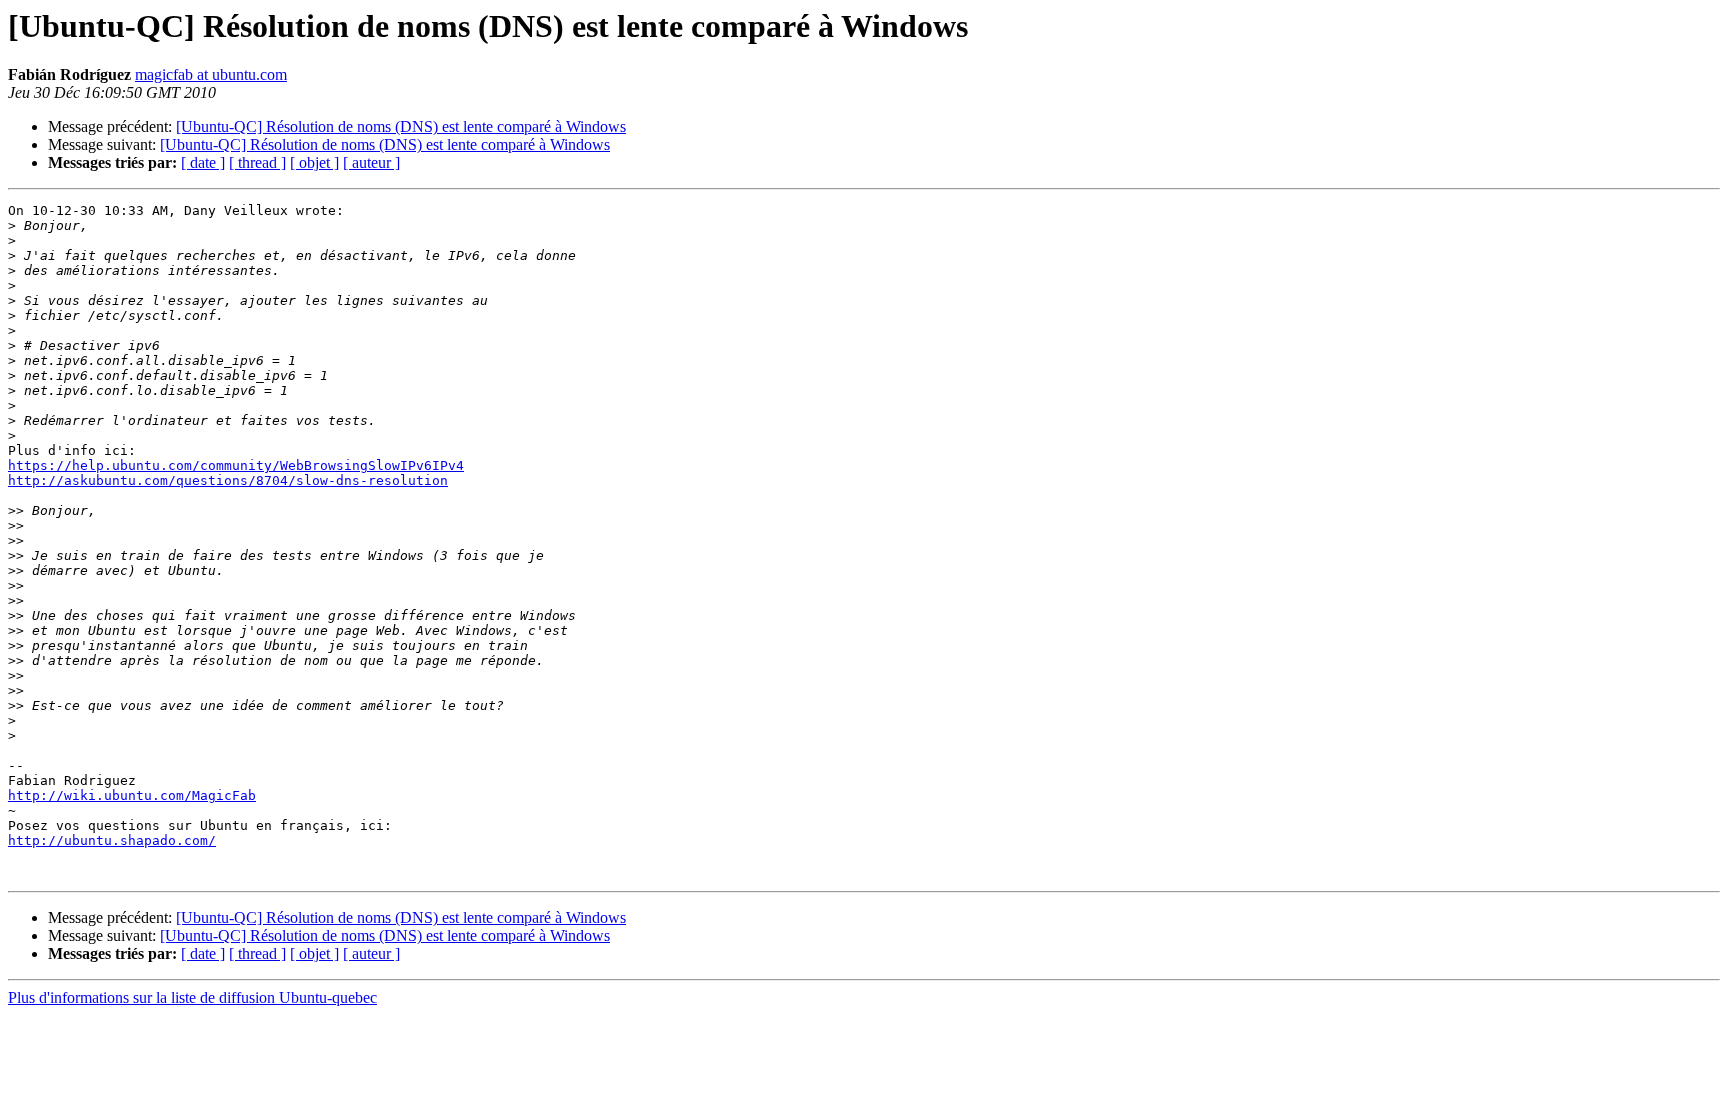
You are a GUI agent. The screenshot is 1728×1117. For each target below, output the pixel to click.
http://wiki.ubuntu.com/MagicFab (132, 795)
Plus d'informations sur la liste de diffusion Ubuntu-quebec (192, 997)
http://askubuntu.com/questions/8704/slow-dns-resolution (228, 480)
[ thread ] (257, 162)
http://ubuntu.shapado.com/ (112, 840)
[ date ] (203, 162)
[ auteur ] (371, 162)
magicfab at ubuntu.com (211, 74)
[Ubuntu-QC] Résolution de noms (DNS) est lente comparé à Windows (401, 126)
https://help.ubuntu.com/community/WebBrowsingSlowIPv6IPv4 (236, 465)
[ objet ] (314, 162)
